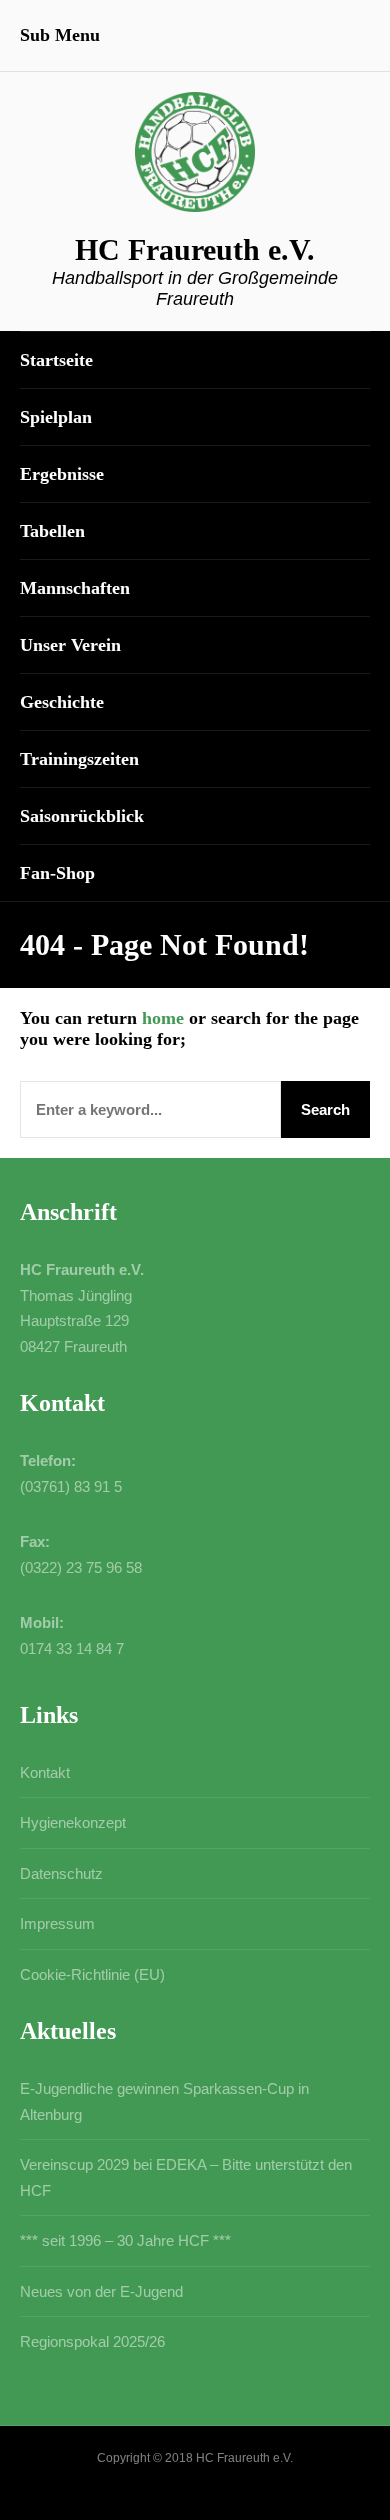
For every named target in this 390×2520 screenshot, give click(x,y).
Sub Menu (60, 35)
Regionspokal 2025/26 (92, 2341)
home (163, 1018)
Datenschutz (61, 1873)
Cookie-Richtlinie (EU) (92, 1974)
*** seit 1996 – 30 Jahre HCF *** (125, 2240)
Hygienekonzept (73, 1822)
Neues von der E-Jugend (101, 2291)
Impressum (57, 1923)
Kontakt (45, 1772)
